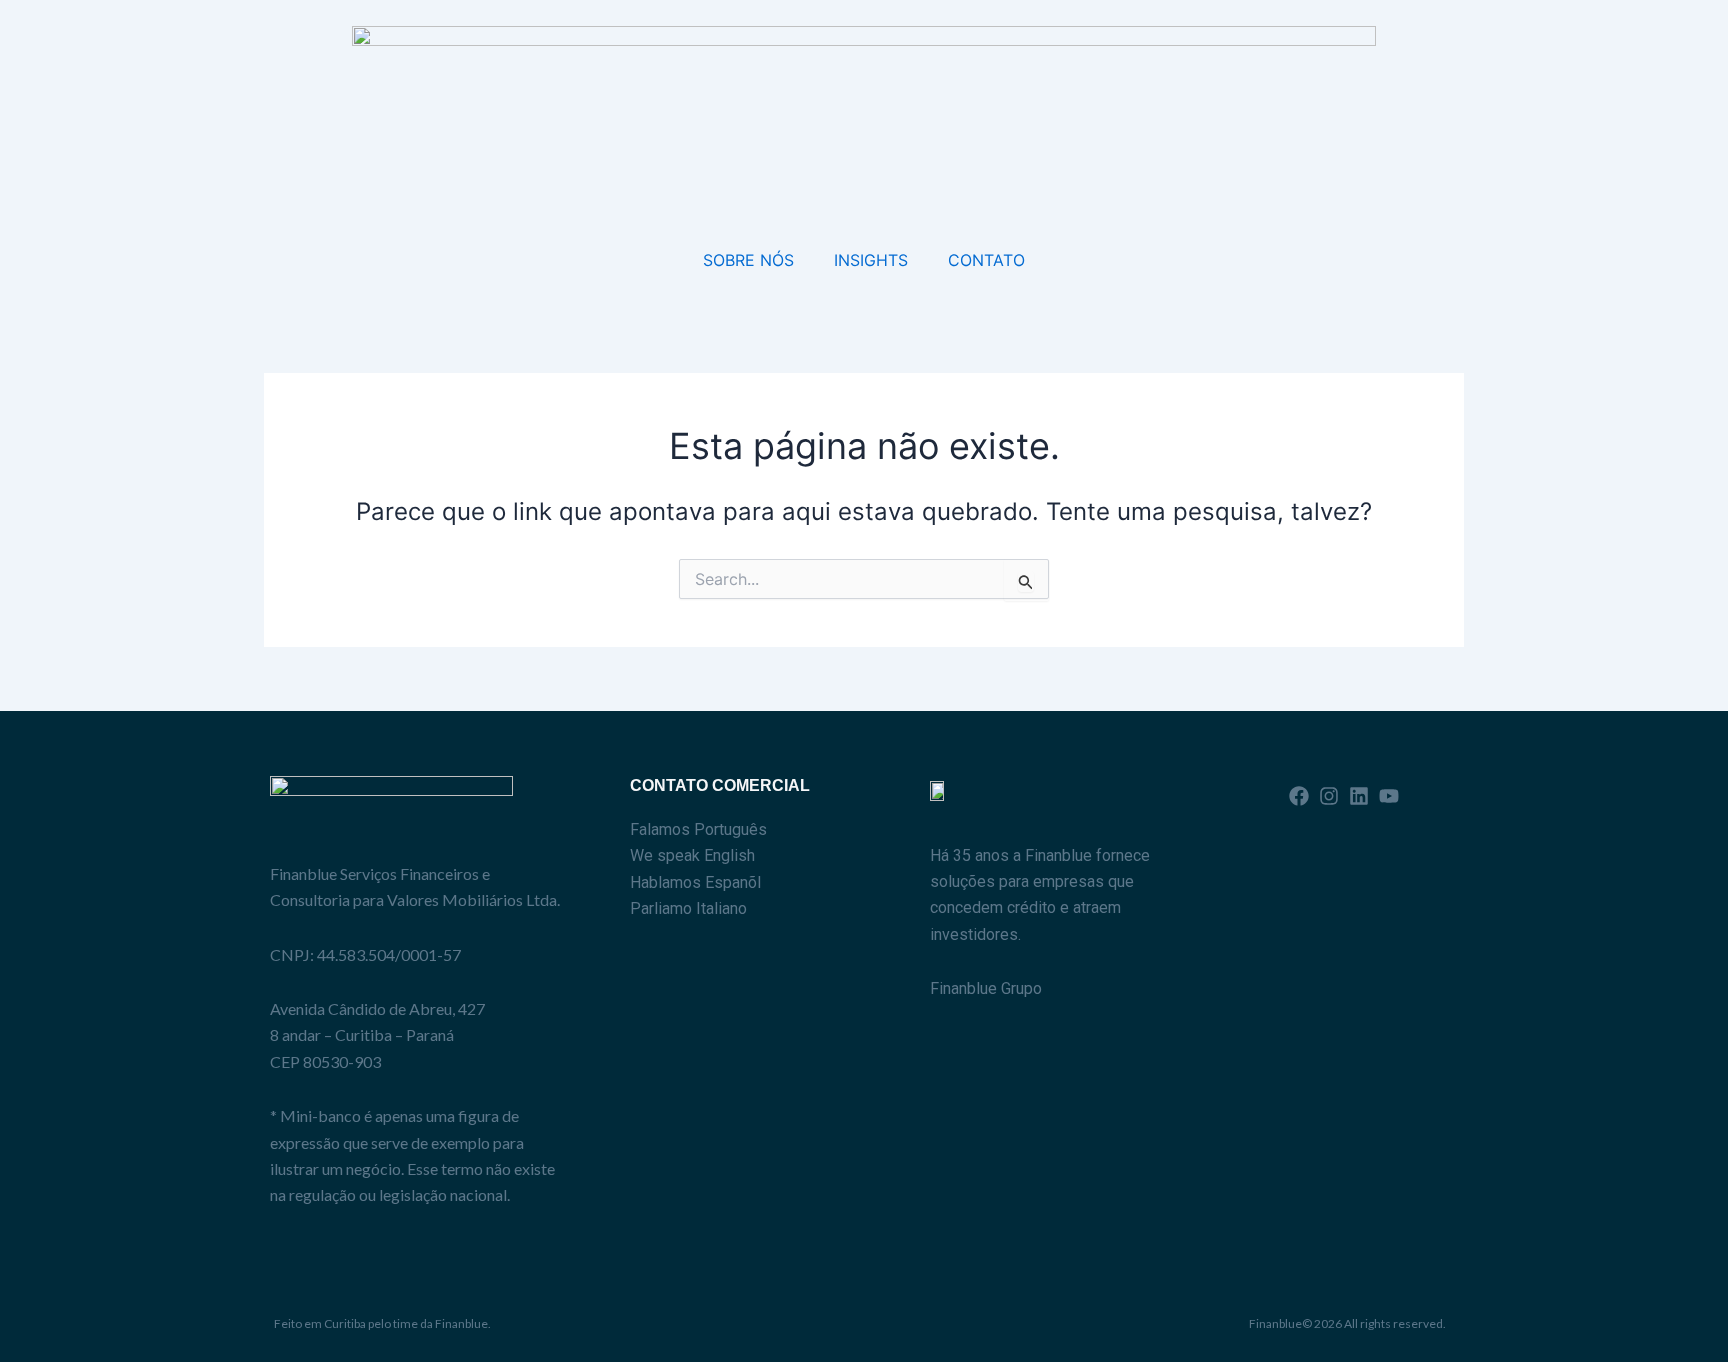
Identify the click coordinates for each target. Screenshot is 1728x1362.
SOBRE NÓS (748, 260)
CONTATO (986, 260)
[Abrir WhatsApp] (1678, 1311)
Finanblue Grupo (986, 988)
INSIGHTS (871, 260)
